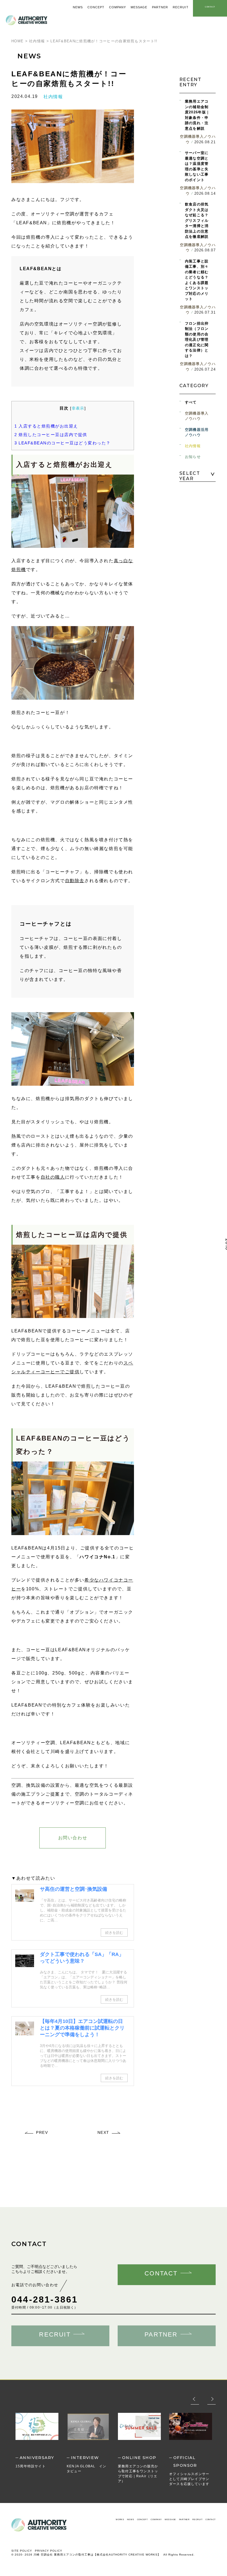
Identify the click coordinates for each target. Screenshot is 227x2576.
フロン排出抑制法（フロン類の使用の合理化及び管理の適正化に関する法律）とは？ (197, 340)
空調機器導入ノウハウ (197, 416)
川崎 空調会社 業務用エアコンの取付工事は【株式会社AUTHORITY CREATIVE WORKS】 (97, 2555)
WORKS (120, 2519)
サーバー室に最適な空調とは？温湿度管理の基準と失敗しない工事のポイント (197, 166)
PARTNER (184, 2519)
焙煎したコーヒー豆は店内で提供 (51, 435)
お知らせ (193, 457)
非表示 (78, 408)
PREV (42, 2132)
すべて (191, 402)
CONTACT (211, 2519)
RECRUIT (197, 2519)
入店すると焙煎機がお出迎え (46, 426)
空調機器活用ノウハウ (197, 432)
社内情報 (53, 97)
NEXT (103, 2132)
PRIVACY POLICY (49, 2551)
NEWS (131, 2519)
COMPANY (156, 2519)
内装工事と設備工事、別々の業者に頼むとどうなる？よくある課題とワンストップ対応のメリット (197, 280)
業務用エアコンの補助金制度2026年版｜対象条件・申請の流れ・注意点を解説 (197, 115)
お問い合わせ (73, 1838)
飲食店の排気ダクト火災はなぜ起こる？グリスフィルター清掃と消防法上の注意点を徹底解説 (197, 220)
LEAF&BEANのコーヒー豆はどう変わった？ (63, 443)
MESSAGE (170, 2519)
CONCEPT (142, 2519)
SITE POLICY (22, 2551)
